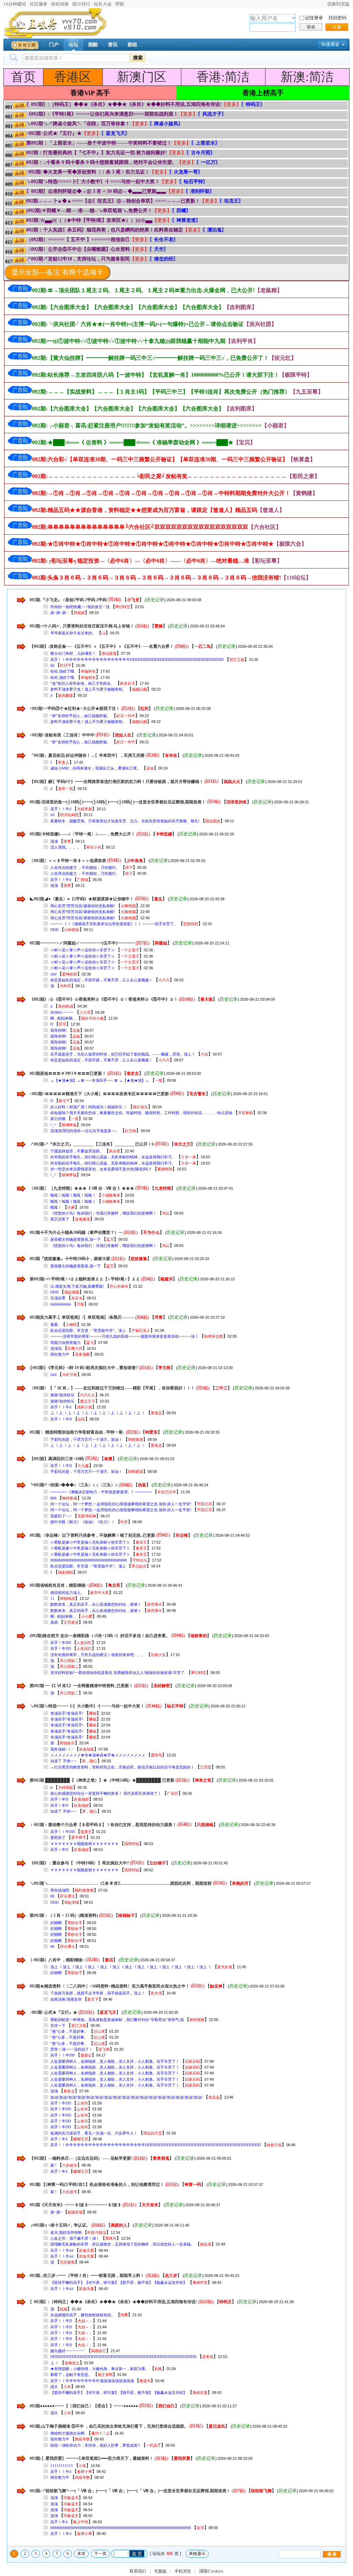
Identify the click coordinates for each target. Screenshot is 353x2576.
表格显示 (197, 2554)
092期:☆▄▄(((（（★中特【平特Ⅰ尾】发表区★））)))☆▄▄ (89, 220)
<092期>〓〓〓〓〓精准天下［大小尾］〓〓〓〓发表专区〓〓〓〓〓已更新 (99, 1093)
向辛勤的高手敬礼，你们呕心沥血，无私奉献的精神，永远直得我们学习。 (113, 1157)
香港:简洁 (223, 77)
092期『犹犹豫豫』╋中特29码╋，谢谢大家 (70, 1259)
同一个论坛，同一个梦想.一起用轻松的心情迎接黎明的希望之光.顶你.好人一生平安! (121, 1504)
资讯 (113, 45)
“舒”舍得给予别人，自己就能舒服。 (80, 716)
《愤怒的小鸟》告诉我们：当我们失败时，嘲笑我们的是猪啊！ (103, 1213)
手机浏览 (183, 2571)
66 (52, 665)
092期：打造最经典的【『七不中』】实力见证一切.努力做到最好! (97, 153)
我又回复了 (60, 1219)
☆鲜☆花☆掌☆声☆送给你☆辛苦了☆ (83, 950)
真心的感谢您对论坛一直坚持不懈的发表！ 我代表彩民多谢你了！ (106, 1793)
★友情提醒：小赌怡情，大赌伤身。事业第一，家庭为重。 (100, 2369)
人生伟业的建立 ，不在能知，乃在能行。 (85, 868)
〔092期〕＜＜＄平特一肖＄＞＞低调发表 (68, 860)
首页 (23, 77)
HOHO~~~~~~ (62, 1012)
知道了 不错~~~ (63, 1761)
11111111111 (62, 2466)
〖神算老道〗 (186, 220)
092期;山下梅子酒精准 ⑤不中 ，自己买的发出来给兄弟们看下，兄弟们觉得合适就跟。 (109, 2426)
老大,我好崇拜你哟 (66, 2232)
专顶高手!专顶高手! (67, 1713)
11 (52, 1598)
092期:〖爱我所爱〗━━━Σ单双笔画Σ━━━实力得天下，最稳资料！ (92, 2458)
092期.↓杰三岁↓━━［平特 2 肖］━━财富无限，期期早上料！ (87, 2276)
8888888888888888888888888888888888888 (89, 1560)
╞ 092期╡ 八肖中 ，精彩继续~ (57, 1960)
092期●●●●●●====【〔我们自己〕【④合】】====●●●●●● (84, 2406)
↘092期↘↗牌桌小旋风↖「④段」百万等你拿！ (78, 124)
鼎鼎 (54, 1622)
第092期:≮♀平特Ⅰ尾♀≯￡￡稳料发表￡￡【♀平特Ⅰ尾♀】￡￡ (85, 1279)
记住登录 (314, 18)
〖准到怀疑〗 (200, 191)
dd (52, 815)
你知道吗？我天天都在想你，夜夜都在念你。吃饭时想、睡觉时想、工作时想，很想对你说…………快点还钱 (141, 1113)
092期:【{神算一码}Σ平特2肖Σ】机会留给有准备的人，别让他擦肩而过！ (97, 2184)
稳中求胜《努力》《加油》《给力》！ (83, 1522)
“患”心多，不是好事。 (69, 2031)
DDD (54, 930)
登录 (311, 27)
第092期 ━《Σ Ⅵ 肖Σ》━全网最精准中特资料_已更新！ (81, 1686)
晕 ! (53, 2165)
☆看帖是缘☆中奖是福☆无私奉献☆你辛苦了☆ (90, 1542)
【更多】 (231, 104)
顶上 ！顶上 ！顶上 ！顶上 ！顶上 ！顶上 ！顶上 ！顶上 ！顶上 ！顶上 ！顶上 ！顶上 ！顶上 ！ (131, 1967)
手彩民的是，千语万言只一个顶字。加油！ (86, 1439)
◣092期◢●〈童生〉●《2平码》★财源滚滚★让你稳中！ (82, 899)
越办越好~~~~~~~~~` (68, 2351)
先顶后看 (58, 1298)
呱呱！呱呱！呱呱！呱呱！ (73, 1195)
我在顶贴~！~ (62, 1749)
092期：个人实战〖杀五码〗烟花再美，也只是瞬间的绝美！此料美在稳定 (105, 230)
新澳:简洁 (307, 77)
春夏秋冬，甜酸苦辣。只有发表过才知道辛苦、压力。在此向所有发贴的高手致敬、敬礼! (125, 821)
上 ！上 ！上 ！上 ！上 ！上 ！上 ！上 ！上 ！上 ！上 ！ (98, 1413)
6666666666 (61, 1304)
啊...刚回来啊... (63, 1018)
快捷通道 (330, 44)
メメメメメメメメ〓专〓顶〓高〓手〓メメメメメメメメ (98, 1755)
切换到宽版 (338, 4)
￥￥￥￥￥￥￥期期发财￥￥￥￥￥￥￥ (84, 1844)
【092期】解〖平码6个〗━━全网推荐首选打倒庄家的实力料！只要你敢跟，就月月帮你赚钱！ (117, 781)
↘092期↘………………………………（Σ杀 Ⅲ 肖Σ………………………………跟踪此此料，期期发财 (121, 1883)
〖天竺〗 (159, 249)
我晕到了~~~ (61, 1516)
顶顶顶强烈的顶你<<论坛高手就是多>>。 (85, 1131)
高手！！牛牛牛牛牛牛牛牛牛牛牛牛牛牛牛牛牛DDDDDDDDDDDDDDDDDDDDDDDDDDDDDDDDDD (137, 660)
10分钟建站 (15, 4)
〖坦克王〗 (231, 201)
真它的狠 (58, 1119)
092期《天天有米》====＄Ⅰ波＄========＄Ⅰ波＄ (75, 2205)
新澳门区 (142, 77)
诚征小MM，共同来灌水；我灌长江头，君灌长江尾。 (95, 768)
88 (52, 1896)
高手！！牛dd (62, 2250)
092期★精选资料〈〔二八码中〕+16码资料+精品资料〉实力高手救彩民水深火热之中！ (110, 1986)
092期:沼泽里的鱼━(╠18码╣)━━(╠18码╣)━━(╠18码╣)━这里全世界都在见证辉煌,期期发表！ (118, 802)
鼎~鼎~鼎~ (59, 613)
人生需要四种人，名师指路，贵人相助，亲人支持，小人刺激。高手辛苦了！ (115, 2061)
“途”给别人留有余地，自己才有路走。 (82, 683)
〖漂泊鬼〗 (214, 230)
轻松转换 (60, 4)
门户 (54, 45)
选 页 (137, 2554)
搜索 (138, 58)
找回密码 (337, 18)
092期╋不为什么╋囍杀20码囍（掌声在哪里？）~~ (76, 1232)
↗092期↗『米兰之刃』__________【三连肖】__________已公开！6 (92, 1144)
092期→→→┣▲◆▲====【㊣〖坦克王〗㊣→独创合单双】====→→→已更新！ (113, 201)
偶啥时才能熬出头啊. (68, 2433)
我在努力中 (60, 1354)
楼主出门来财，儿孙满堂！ (73, 653)
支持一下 (58, 2025)
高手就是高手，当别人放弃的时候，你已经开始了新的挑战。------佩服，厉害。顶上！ (123, 1054)
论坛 (73, 45)
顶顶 (54, 841)
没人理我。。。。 (65, 847)
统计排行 (81, 4)
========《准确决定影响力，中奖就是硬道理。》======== (101, 1492)
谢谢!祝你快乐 (62, 1395)
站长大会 (103, 4)
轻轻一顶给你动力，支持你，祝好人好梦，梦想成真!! (95, 2445)
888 (53, 1498)
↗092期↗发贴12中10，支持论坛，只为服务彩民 (78, 259)
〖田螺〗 (181, 211)
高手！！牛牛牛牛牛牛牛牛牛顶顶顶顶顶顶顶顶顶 (92, 2381)
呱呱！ (56, 1207)
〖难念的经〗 (164, 259)
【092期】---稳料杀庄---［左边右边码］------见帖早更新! (81, 2158)
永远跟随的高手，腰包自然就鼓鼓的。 (83, 2315)
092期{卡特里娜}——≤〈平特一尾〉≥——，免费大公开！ (82, 834)
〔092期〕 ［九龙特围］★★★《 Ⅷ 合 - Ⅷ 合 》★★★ (82, 1188)
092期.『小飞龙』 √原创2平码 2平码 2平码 (68, 600)
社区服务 (39, 4)
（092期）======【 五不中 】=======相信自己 (78, 240)
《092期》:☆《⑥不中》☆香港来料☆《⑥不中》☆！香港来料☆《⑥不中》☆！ (104, 999)
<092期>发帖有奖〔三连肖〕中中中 (63, 735)
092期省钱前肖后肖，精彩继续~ (59, 1585)
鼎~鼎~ (56, 2212)
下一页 (100, 2554)
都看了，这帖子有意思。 (71, 2375)
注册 (337, 27)
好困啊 (56, 1923)
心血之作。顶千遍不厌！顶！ (75, 2238)
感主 (54, 2387)
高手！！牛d (61, 809)
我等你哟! (59, 1030)
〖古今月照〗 (201, 153)
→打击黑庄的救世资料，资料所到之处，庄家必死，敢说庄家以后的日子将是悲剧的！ (122, 1767)
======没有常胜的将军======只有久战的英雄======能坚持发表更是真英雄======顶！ (124, 1336)
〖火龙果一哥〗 (186, 172)
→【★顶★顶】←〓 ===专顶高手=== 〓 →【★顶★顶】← (100, 1080)
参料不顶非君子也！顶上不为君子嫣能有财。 (88, 689)
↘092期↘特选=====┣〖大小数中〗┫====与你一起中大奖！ (93, 182)
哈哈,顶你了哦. (63, 671)
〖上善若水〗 (205, 143)
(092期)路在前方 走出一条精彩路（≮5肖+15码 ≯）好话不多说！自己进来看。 (100, 1635)
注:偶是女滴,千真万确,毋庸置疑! (77, 1286)
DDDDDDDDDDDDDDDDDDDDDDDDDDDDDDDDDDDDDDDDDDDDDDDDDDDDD (123, 2357)
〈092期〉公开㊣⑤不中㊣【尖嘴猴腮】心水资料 (78, 249)
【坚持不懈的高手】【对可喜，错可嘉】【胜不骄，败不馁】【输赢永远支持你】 (119, 2282)
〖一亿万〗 (208, 162)
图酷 (93, 45)
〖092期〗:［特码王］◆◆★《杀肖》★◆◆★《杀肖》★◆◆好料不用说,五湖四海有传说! (124, 104)
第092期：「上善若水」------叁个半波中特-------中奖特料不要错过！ (99, 143)
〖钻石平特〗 (193, 182)
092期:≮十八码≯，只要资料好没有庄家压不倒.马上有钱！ (82, 626)
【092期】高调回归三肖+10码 (57, 1458)
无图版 (160, 2571)
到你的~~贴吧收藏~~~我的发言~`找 (80, 607)
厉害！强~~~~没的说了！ (72, 2049)
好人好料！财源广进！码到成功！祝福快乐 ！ (89, 1107)
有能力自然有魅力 (65, 1343)
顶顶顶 (56, 1348)
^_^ (53, 1125)
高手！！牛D (61, 1419)
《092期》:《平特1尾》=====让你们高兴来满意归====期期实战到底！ (102, 114)
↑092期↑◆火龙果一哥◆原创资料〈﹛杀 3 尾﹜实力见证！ (88, 172)
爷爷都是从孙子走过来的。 (73, 633)
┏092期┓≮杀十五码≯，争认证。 (60, 2225)
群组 (132, 45)
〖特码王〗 (253, 104)
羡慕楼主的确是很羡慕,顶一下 (75, 1239)
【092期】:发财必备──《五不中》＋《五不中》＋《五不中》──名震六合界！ (102, 646)
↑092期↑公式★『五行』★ (54, 133)
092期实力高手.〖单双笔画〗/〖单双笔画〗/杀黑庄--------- (82, 1317)
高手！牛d (59, 2139)
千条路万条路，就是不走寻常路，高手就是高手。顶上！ (98, 1993)
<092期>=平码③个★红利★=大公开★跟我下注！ (75, 709)
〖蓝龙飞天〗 (115, 133)
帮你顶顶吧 (60, 1890)
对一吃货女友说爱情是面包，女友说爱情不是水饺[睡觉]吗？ (101, 1169)
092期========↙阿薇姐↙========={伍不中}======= (82, 943)
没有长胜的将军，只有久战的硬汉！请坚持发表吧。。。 (98, 1655)
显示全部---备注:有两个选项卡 (57, 272)
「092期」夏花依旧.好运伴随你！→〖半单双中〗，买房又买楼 (87, 755)
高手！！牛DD (63, 1832)
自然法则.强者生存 (66, 1999)
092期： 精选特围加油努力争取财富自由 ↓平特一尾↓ (77, 1432)
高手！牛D (59, 1799)
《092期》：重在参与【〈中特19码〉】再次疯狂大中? (80, 1863)
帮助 (120, 4)
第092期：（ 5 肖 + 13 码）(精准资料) (64, 1915)
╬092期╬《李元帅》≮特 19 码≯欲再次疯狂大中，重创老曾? (84, 1368)
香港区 (73, 77)
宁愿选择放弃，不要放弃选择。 (77, 1151)
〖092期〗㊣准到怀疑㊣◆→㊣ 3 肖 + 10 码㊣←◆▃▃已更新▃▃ (96, 191)
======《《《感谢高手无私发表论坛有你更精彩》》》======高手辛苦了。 (114, 924)
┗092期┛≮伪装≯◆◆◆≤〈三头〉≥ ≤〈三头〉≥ (74, 1485)
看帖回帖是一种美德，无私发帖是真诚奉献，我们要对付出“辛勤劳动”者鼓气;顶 (117, 2020)
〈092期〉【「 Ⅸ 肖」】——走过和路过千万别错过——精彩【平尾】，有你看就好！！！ (113, 1388)
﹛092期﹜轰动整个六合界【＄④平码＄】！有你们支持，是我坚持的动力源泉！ (103, 1824)
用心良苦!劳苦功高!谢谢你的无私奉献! (83, 906)
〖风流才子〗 (212, 114)
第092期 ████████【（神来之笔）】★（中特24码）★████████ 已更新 (102, 1780)
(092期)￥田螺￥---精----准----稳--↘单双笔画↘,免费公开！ (89, 211)
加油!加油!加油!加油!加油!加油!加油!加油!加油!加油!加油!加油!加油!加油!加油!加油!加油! (127, 2097)
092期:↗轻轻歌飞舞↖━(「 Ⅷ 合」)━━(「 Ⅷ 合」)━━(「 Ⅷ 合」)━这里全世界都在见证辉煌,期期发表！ (130, 2491)
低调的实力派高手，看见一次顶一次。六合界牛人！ (94, 2133)
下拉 (294, 18)
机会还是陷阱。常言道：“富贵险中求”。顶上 (88, 1330)
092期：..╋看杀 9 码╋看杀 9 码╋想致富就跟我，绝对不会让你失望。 (102, 162)
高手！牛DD (61, 1643)
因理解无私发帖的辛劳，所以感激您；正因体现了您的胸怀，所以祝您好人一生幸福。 (122, 2244)
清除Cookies (211, 2571)
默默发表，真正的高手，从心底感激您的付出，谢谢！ (96, 1604)
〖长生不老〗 (164, 240)
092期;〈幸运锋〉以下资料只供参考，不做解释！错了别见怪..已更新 (92, 1535)
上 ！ (55, 2363)
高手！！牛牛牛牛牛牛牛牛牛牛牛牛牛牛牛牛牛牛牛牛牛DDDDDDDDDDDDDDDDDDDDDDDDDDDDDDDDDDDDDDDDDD (156, 2145)
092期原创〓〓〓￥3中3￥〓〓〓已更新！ (68, 1073)
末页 (81, 2554)
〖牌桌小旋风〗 (166, 124)
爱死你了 (58, 1837)
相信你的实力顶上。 (67, 1593)
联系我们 (138, 2571)
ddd (53, 974)
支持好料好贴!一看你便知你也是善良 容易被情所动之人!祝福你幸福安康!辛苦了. (118, 1673)
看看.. (55, 1325)
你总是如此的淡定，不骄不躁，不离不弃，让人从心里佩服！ (102, 980)
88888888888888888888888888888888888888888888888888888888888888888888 (121, 2528)
